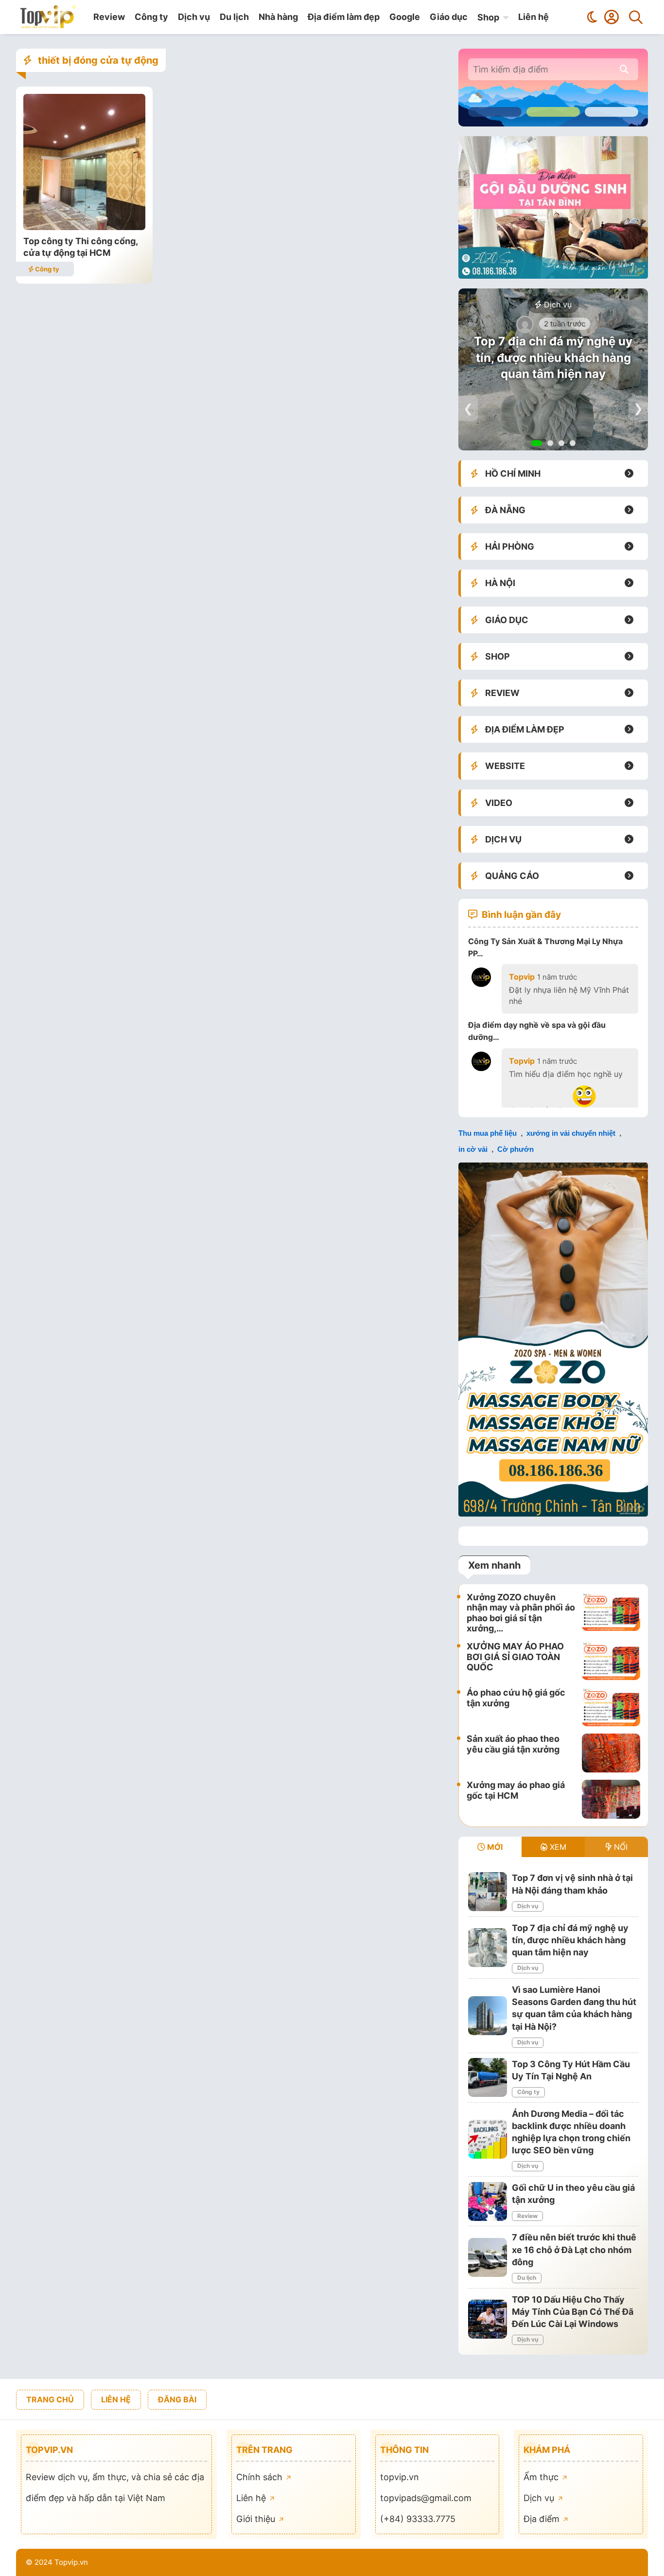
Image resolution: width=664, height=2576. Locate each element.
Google (405, 17)
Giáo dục (449, 17)
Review (109, 17)
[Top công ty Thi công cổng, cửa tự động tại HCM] (84, 227)
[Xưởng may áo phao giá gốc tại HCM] (611, 1799)
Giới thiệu (257, 2519)
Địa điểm (543, 2519)
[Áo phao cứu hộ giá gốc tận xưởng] (611, 1707)
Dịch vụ (194, 17)
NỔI (620, 1847)
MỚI (494, 1847)
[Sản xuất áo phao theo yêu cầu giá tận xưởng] (611, 1753)
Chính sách (261, 2477)
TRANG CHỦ (50, 2399)
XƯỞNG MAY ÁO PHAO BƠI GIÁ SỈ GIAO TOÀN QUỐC (515, 1657)
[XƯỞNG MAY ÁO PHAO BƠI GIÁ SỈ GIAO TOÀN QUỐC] (611, 1661)
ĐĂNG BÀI (177, 2399)
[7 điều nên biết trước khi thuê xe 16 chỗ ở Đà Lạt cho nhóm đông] (488, 2257)
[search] (624, 69)
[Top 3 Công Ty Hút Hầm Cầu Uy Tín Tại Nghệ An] (488, 2077)
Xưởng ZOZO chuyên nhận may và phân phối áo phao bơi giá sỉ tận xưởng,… (521, 1613)
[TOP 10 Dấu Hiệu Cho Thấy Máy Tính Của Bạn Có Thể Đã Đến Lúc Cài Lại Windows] (488, 2319)
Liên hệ (533, 17)
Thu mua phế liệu (488, 1133)
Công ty (151, 17)
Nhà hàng (278, 17)
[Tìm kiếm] (636, 17)
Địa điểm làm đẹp (344, 17)
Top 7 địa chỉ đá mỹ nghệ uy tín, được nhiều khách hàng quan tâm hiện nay (553, 358)
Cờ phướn (515, 1149)
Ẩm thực (542, 2477)
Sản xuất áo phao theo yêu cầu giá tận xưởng (513, 1744)
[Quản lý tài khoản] (612, 17)
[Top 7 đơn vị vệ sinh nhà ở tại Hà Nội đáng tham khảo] (488, 1892)
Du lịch (234, 17)
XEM (557, 1847)
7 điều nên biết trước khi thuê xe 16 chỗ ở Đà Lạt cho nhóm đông (574, 2249)
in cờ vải (473, 1149)
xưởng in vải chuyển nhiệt (571, 1133)
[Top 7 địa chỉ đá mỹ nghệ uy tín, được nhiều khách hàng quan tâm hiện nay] (488, 1948)
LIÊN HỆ (116, 2399)
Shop (488, 17)
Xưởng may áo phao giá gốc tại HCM (516, 1790)
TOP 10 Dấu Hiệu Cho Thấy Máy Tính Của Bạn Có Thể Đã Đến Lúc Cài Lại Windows (573, 2312)
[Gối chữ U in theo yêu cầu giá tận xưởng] (488, 2201)
